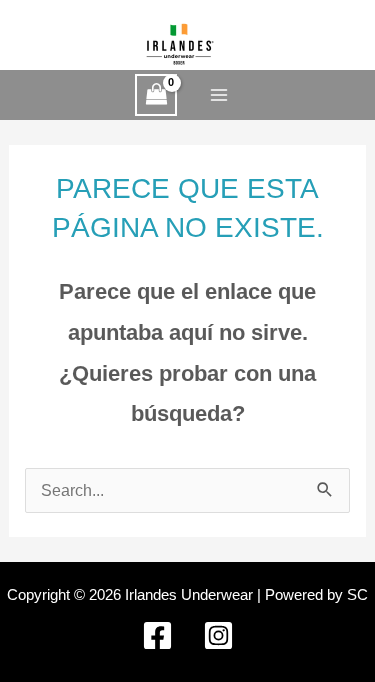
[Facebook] (157, 635)
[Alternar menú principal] (218, 95)
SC (357, 595)
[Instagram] (218, 635)
